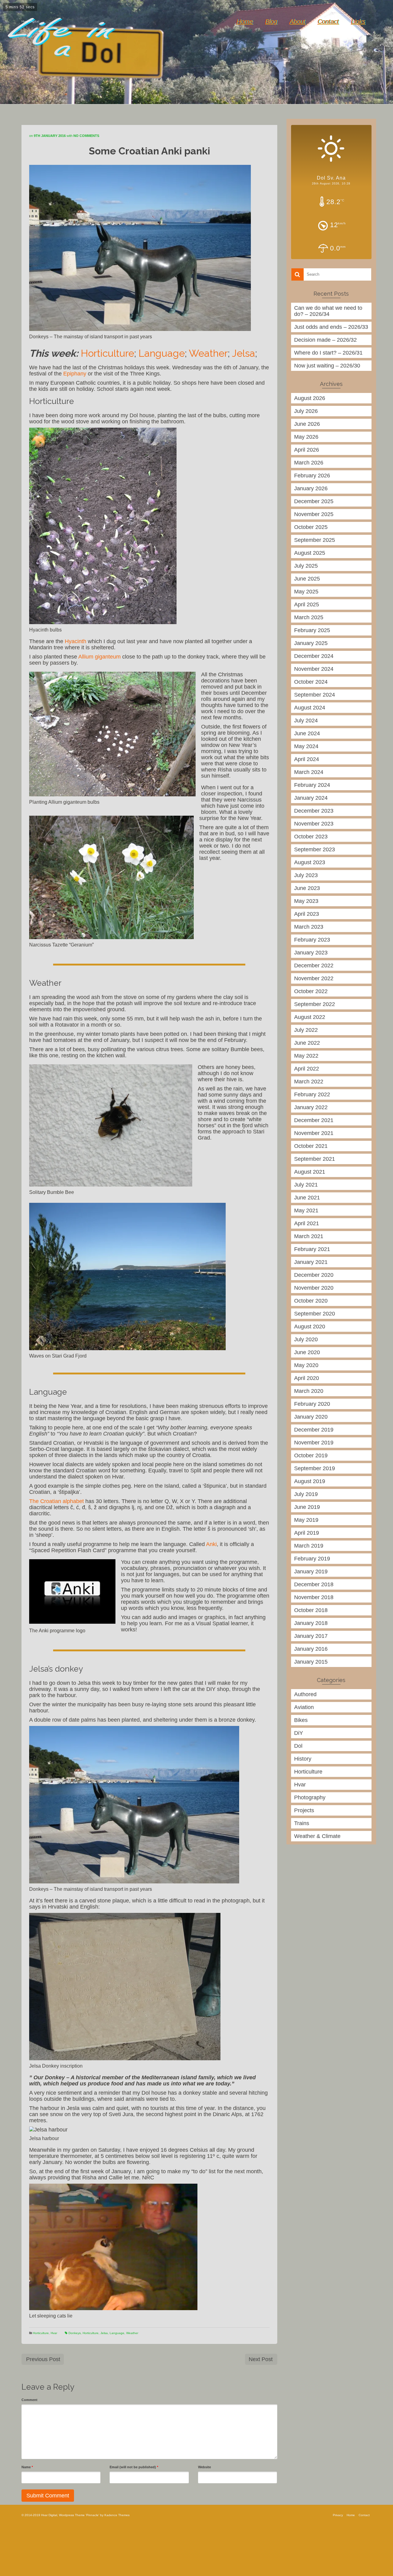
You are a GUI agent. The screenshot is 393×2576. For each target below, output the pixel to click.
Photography (310, 1797)
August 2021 (310, 1172)
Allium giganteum (99, 657)
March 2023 (309, 927)
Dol (298, 1746)
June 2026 (307, 424)
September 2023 (315, 849)
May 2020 (306, 1365)
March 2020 (309, 1391)
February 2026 (312, 476)
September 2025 (315, 540)
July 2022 (306, 1030)
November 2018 (314, 1597)
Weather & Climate (317, 1836)
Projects (304, 1810)
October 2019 (311, 1455)
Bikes (301, 1720)
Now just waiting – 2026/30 (327, 366)
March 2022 (309, 1082)
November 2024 (314, 669)
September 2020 (315, 1314)
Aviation (304, 1707)
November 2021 (314, 1133)
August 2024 (310, 708)
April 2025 (307, 604)
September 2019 (315, 1468)
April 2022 (307, 1069)
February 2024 (312, 785)
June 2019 (307, 1507)
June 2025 (307, 579)
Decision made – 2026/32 (325, 340)
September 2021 (315, 1159)
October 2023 (311, 837)
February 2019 (312, 1559)
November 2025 (314, 514)
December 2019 (314, 1430)
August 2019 (310, 1481)
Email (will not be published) (134, 2467)
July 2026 (306, 411)
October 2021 (311, 1146)
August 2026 (310, 398)
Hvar (54, 2333)
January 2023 (311, 953)
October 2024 (311, 682)
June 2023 (307, 888)
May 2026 (306, 437)
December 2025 (314, 501)
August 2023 (310, 862)
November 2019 (314, 1443)
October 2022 (311, 991)
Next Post (261, 2359)
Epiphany (75, 374)
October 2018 (311, 1610)
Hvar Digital (30, 21)
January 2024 (311, 798)
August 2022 (310, 1017)
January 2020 (311, 1417)
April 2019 (307, 1533)
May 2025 (306, 592)
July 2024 (306, 721)
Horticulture (107, 353)
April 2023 (307, 914)
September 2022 (315, 1004)
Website (204, 2467)
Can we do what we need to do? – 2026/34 (328, 311)
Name (27, 2467)
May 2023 (306, 901)
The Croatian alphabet (56, 1501)
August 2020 (310, 1327)
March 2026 (309, 463)
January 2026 (311, 488)
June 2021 (307, 1198)
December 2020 (314, 1275)
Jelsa (243, 353)
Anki (211, 1544)
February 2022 (312, 1094)
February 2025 (312, 630)
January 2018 (311, 1623)
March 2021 (309, 1236)
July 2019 (306, 1494)
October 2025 (311, 527)
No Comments (86, 136)
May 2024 (306, 746)
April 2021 (307, 1223)
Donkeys (75, 2333)
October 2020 (311, 1301)
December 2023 (314, 811)
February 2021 (312, 1249)
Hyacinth (76, 641)
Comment (29, 2400)
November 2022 (314, 978)
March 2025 (309, 617)
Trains (302, 1823)
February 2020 (312, 1404)
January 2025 (311, 643)
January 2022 (311, 1107)
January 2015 (311, 1662)
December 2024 (314, 656)
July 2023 (306, 875)
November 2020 (314, 1288)
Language (162, 353)
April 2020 (307, 1378)
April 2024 (307, 759)
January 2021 (311, 1262)
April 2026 (307, 450)
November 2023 (314, 824)
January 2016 (311, 1649)
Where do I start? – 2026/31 (328, 353)
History (303, 1759)
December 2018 (314, 1584)
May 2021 (306, 1210)
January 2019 (311, 1572)
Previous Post (43, 2359)
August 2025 (310, 553)
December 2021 (314, 1120)
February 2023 (312, 940)
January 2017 (311, 1636)
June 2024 (307, 733)
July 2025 (306, 566)
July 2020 (306, 1339)
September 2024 (315, 695)
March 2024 (309, 772)
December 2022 (314, 966)
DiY (299, 1733)
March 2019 (309, 1546)
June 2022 (307, 1043)
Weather (208, 353)
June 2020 (307, 1352)
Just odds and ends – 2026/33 (331, 327)
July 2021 (306, 1185)
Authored (305, 1694)
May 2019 (306, 1520)
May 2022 (306, 1056)
